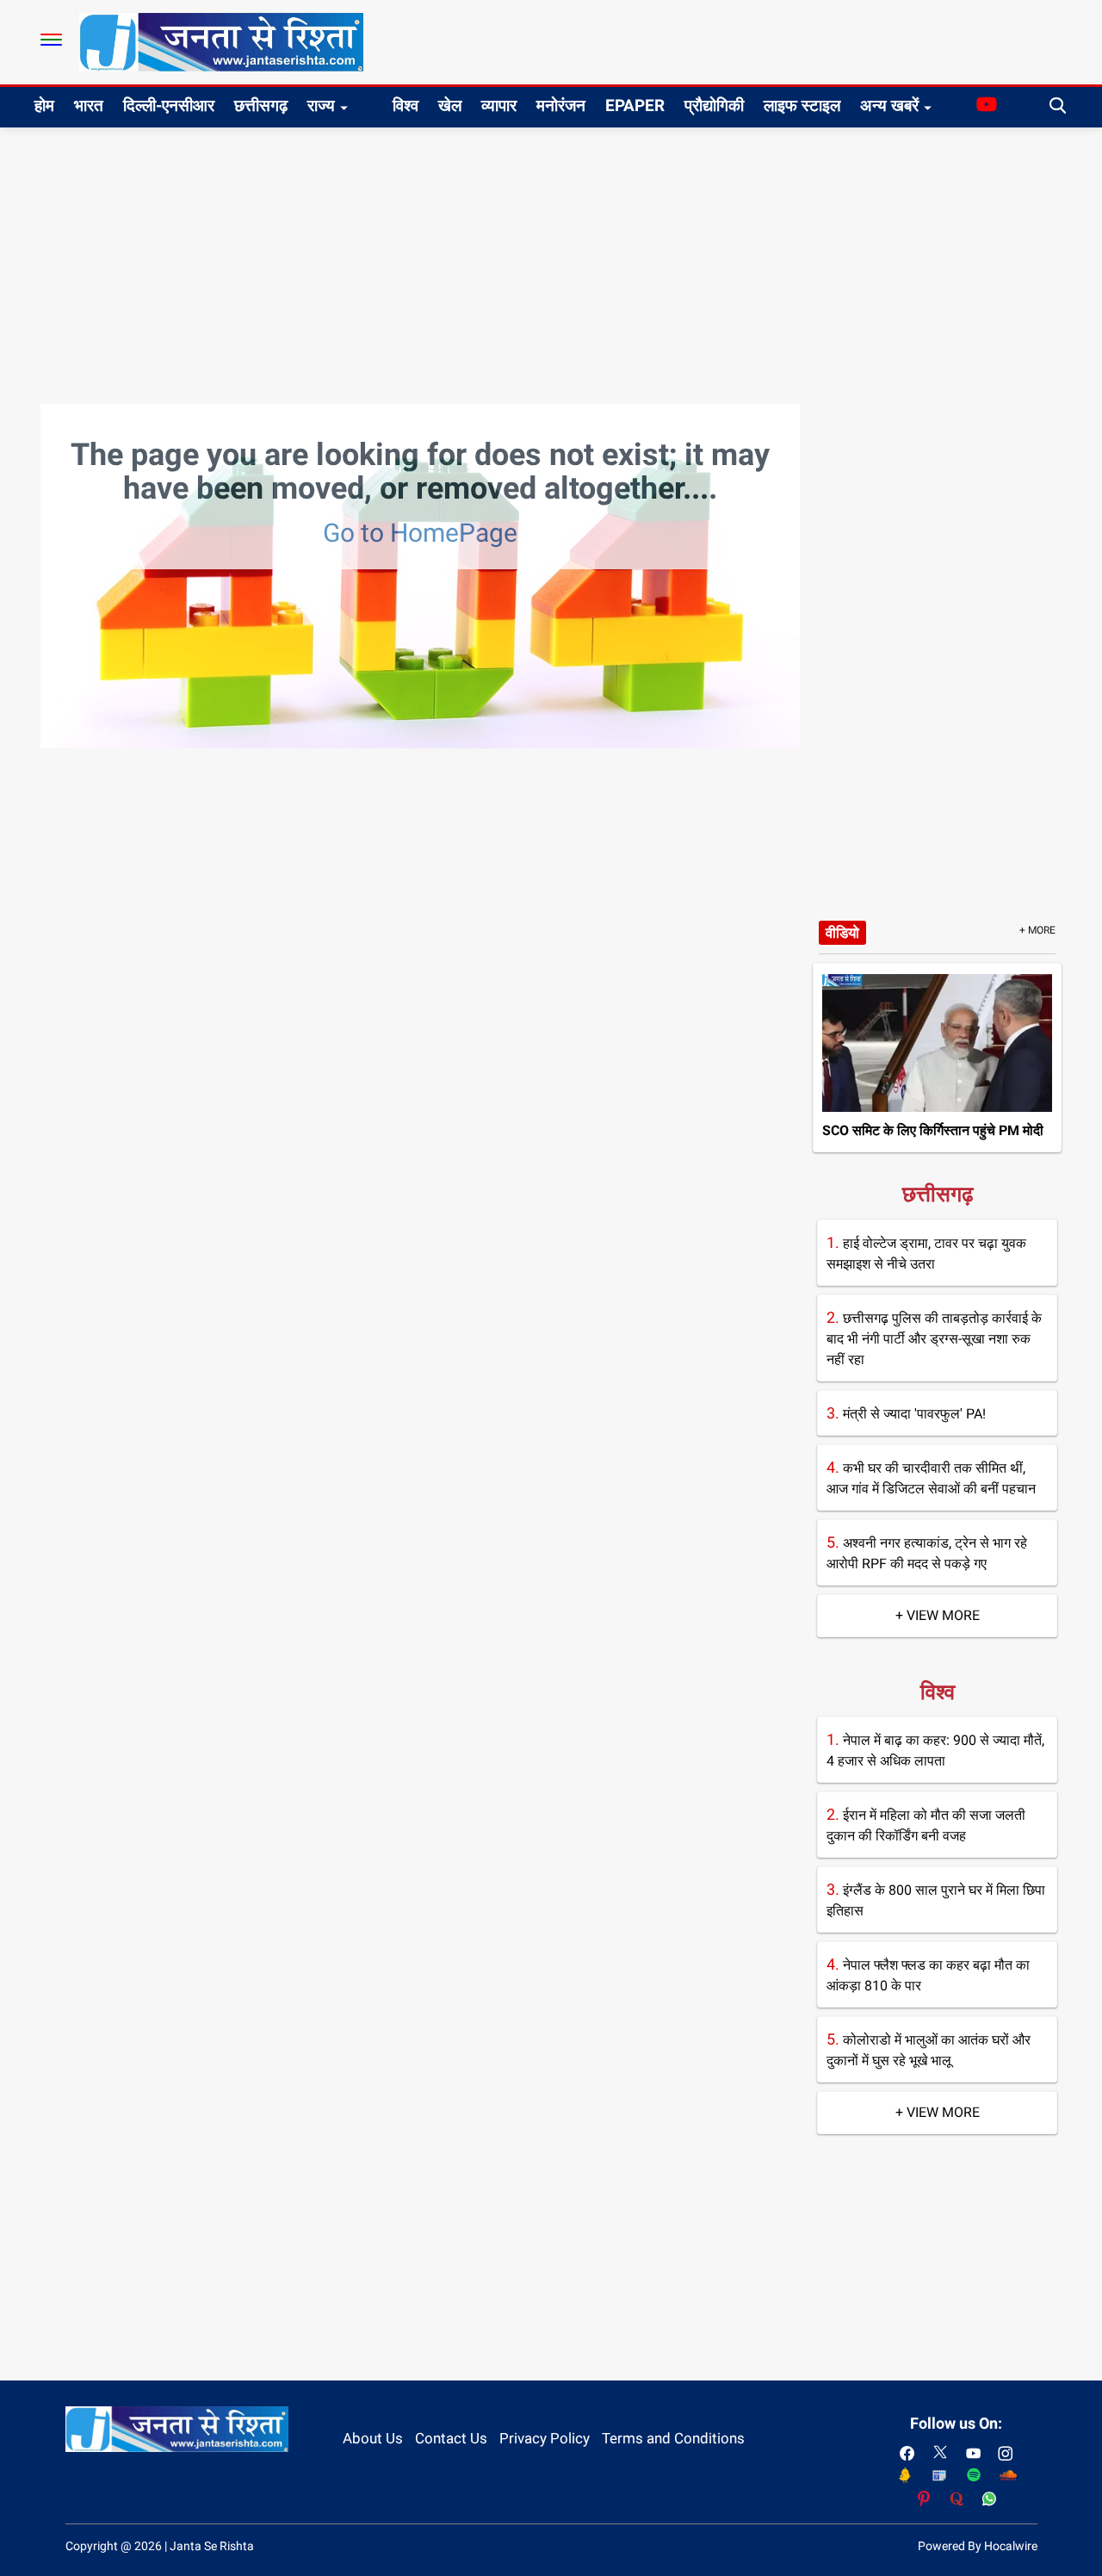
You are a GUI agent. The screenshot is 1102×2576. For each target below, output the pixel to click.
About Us (373, 2438)
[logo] (221, 41)
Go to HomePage (420, 533)
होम (44, 106)
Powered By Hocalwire (978, 2546)
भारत (89, 106)
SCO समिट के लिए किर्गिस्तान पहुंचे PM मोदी (933, 1130)
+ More (1037, 930)
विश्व (406, 106)
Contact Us (451, 2438)
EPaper (635, 106)
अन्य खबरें (889, 106)
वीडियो (842, 933)
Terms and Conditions (673, 2438)
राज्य (321, 106)
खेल (450, 106)
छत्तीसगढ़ (261, 106)
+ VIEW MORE (938, 1615)
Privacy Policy (545, 2438)
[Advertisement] (551, 257)
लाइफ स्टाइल (802, 106)
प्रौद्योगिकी (714, 106)
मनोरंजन (561, 106)
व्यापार (499, 106)
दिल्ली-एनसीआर (169, 106)
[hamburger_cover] (51, 40)
